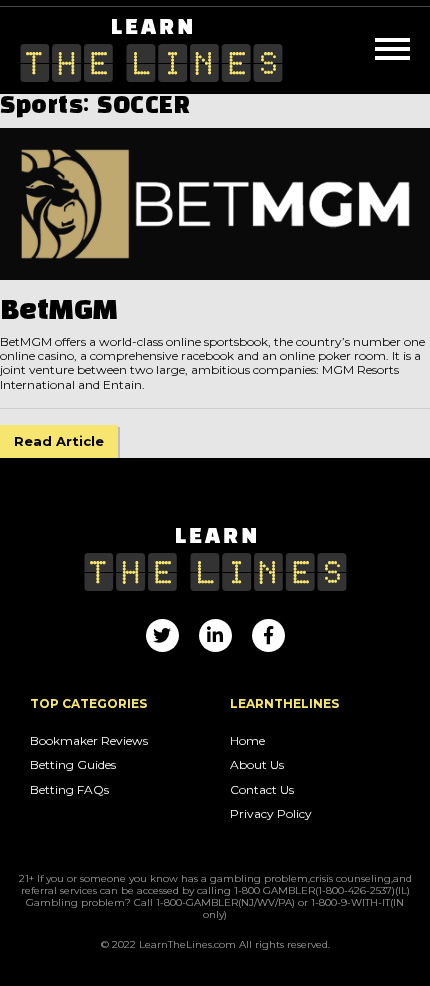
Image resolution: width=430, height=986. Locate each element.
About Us (257, 765)
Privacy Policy (271, 814)
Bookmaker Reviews (89, 741)
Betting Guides (73, 765)
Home (247, 741)
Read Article (59, 441)
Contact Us (262, 790)
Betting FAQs (69, 790)
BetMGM (59, 311)
